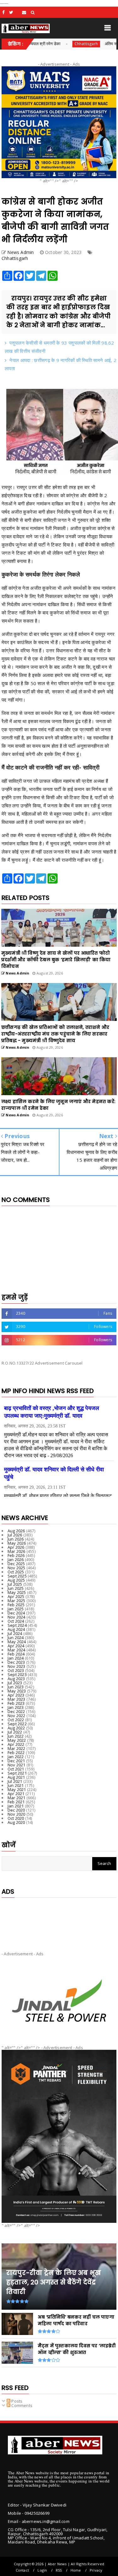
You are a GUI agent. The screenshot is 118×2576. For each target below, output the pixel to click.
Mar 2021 (17, 1798)
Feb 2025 (16, 1605)
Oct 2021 (16, 1769)
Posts (16, 2401)
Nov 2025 (17, 1568)
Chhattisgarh (52, 44)
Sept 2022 (17, 1724)
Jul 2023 (15, 1683)
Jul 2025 (15, 1584)
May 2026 (17, 1543)
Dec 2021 (16, 1761)
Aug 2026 (16, 1531)
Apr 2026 (16, 1547)
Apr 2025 (16, 1596)
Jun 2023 (16, 1687)
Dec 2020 (16, 1810)
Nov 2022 (17, 1716)
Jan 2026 (16, 1559)
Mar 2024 (17, 1650)
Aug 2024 (16, 1629)
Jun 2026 (16, 1539)
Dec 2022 (16, 1711)
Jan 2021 (16, 1806)
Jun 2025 (16, 1588)
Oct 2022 (16, 1720)
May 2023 (17, 1691)
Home (76, 2570)
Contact (22, 2570)
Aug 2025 (16, 1580)
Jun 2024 (16, 1638)
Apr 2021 (16, 1794)
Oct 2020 (16, 1818)
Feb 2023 (16, 1703)
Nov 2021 (17, 1765)
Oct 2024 (16, 1621)
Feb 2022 (16, 1753)
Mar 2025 (17, 1601)
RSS (59, 2570)
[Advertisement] (59, 1919)
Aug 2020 (16, 1822)
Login (42, 2570)
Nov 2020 (17, 1814)
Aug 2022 (16, 1728)
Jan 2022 (16, 1757)
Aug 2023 (16, 1679)
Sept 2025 (17, 1576)
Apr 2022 (16, 1744)
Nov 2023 (17, 1666)
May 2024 (17, 1642)
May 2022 (17, 1740)
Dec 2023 (16, 1662)
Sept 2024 (17, 1625)
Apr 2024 (16, 1646)
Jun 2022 (16, 1736)
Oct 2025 (16, 1572)
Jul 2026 (15, 1535)
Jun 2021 (16, 1785)
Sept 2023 (17, 1674)
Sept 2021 (17, 1773)
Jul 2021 (15, 1781)
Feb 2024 (16, 1654)
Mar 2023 (17, 1699)
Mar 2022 (17, 1748)
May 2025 (17, 1592)
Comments (21, 2405)
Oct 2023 (16, 1670)
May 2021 (17, 1789)
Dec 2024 (16, 1613)
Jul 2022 (15, 1732)
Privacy (96, 2570)
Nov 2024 (17, 1617)
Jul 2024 (15, 1633)
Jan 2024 (16, 1658)
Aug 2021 (16, 1777)
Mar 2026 (17, 1551)
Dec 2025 (16, 1564)
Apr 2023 (16, 1695)
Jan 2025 (16, 1609)
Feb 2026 (16, 1555)
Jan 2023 (16, 1707)
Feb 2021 (16, 1802)
